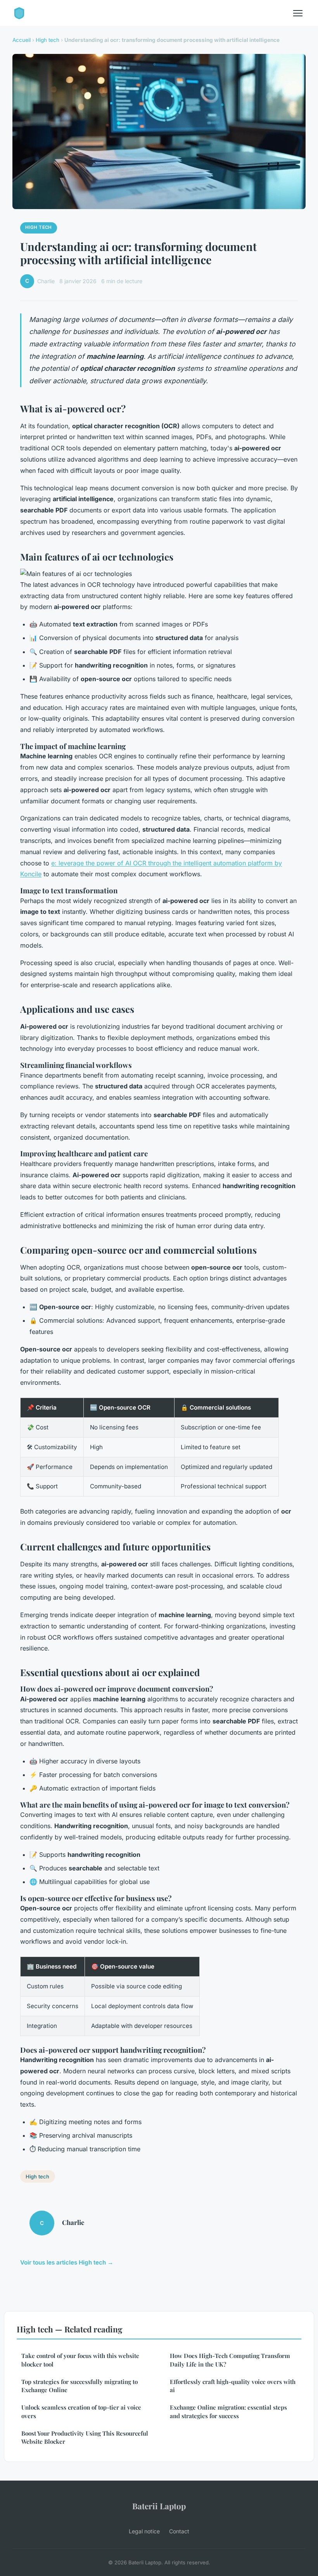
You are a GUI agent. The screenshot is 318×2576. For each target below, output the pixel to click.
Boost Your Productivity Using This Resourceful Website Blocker (85, 2437)
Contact (179, 2531)
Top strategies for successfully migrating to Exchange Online (79, 2386)
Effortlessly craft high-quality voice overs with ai (233, 2386)
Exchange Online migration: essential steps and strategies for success (228, 2411)
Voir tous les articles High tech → (67, 2262)
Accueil (22, 40)
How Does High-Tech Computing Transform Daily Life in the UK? (230, 2360)
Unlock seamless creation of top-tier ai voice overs (81, 2411)
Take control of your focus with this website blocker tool (80, 2360)
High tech (48, 40)
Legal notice (144, 2531)
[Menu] (298, 13)
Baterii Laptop (159, 2506)
